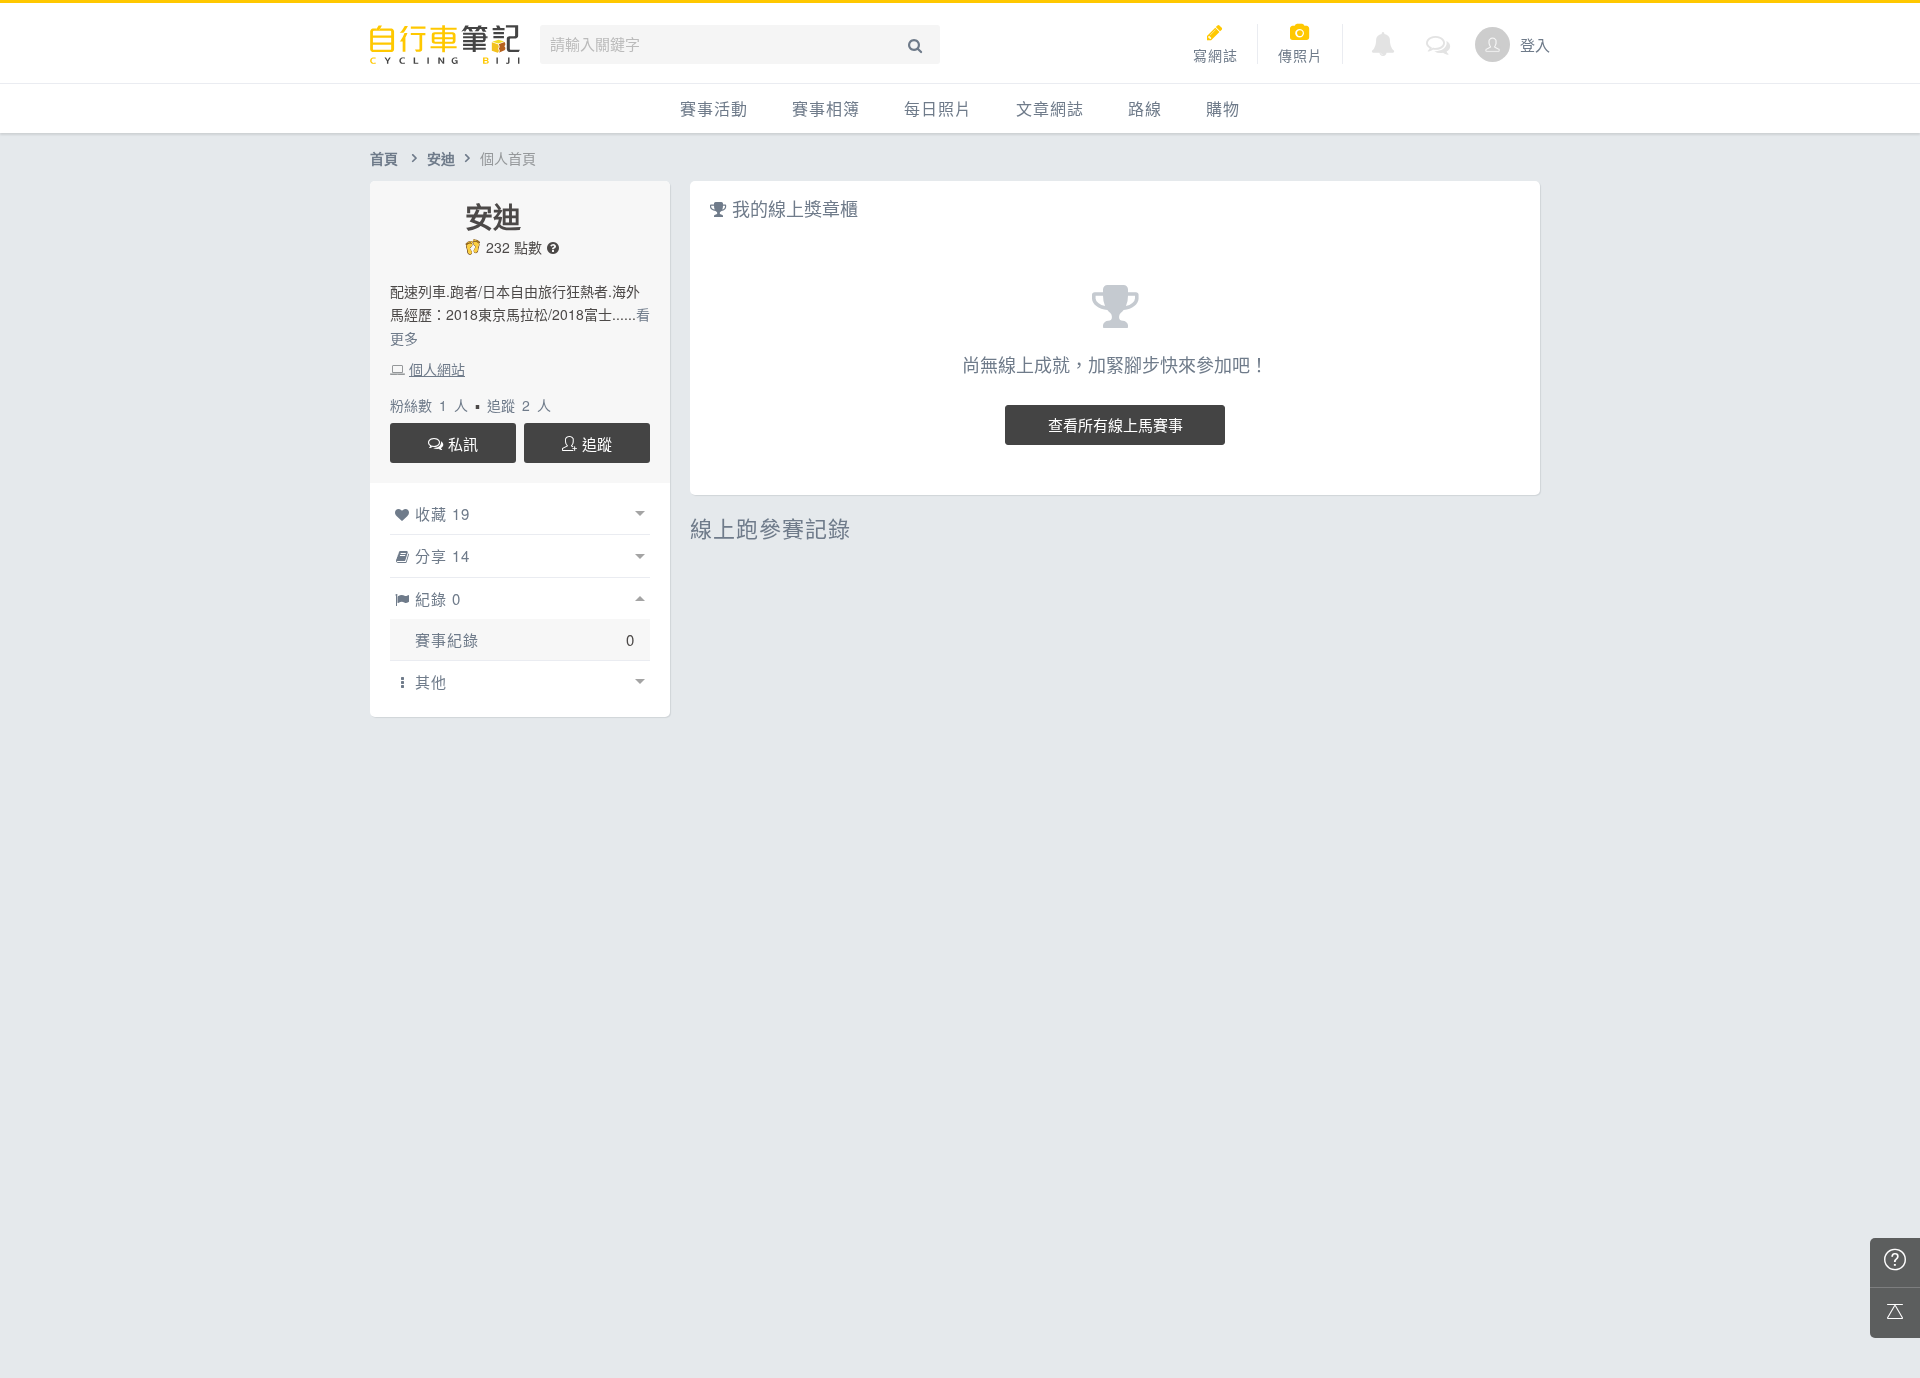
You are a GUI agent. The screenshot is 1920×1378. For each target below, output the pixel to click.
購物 (1223, 108)
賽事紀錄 (447, 639)
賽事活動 (714, 108)
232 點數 (514, 247)
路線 (1145, 108)
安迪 (441, 158)
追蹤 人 (519, 405)
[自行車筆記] (445, 44)
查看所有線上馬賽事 (1115, 424)
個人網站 (437, 369)
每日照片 (938, 108)
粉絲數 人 (429, 405)
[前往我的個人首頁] (1492, 44)
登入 (1535, 44)
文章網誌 (1050, 108)
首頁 (384, 158)
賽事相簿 (826, 108)
